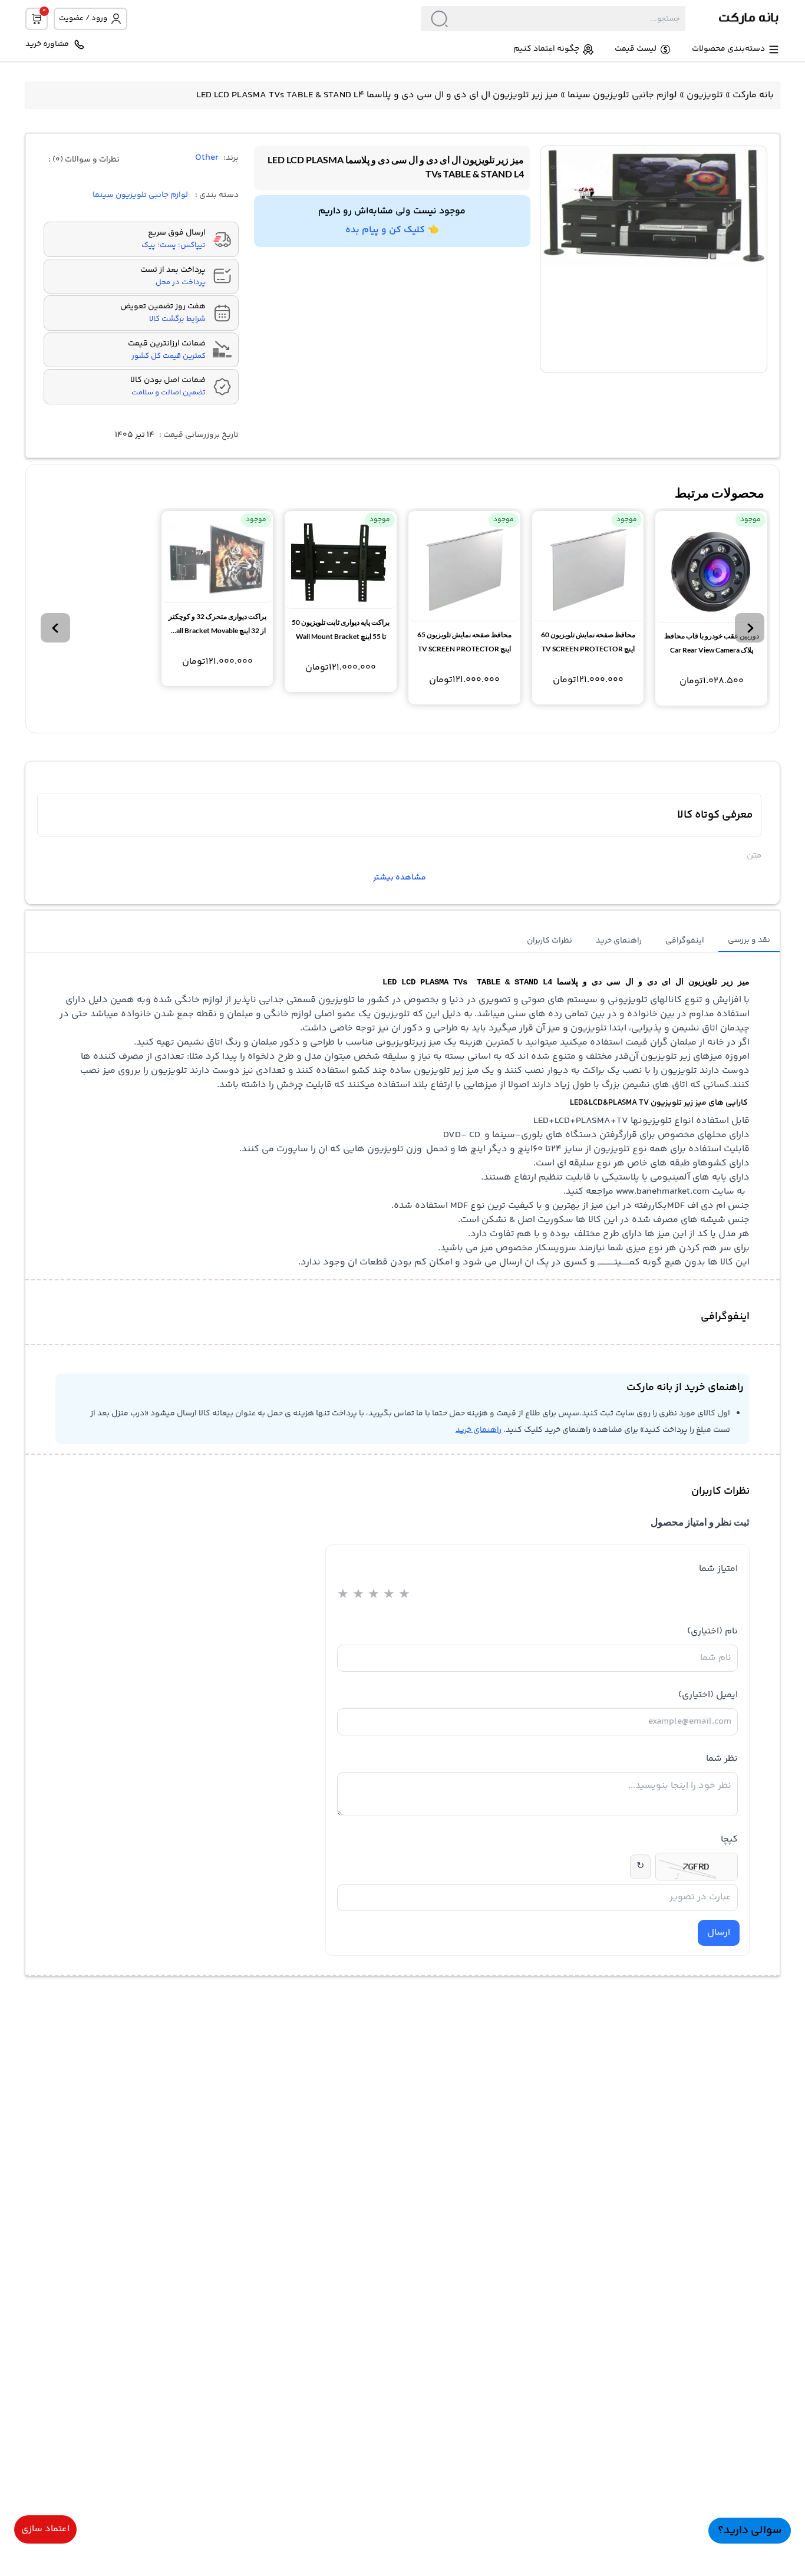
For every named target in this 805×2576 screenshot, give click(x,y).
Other (207, 158)
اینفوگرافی (685, 941)
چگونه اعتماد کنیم (546, 49)
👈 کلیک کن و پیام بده (392, 230)
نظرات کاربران (550, 941)
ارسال (719, 1933)
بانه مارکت (753, 95)
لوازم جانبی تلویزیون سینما (622, 95)
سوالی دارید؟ (750, 2530)
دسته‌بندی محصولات (728, 49)
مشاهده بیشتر (400, 878)
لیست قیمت (636, 49)
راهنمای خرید (619, 941)
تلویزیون (705, 95)
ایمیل (708, 1695)
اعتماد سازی (45, 2529)
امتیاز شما (718, 1569)
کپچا (729, 1839)
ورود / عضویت (83, 18)
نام (712, 1631)
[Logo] (733, 19)
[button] (750, 628)
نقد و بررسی (749, 940)
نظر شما (722, 1759)
